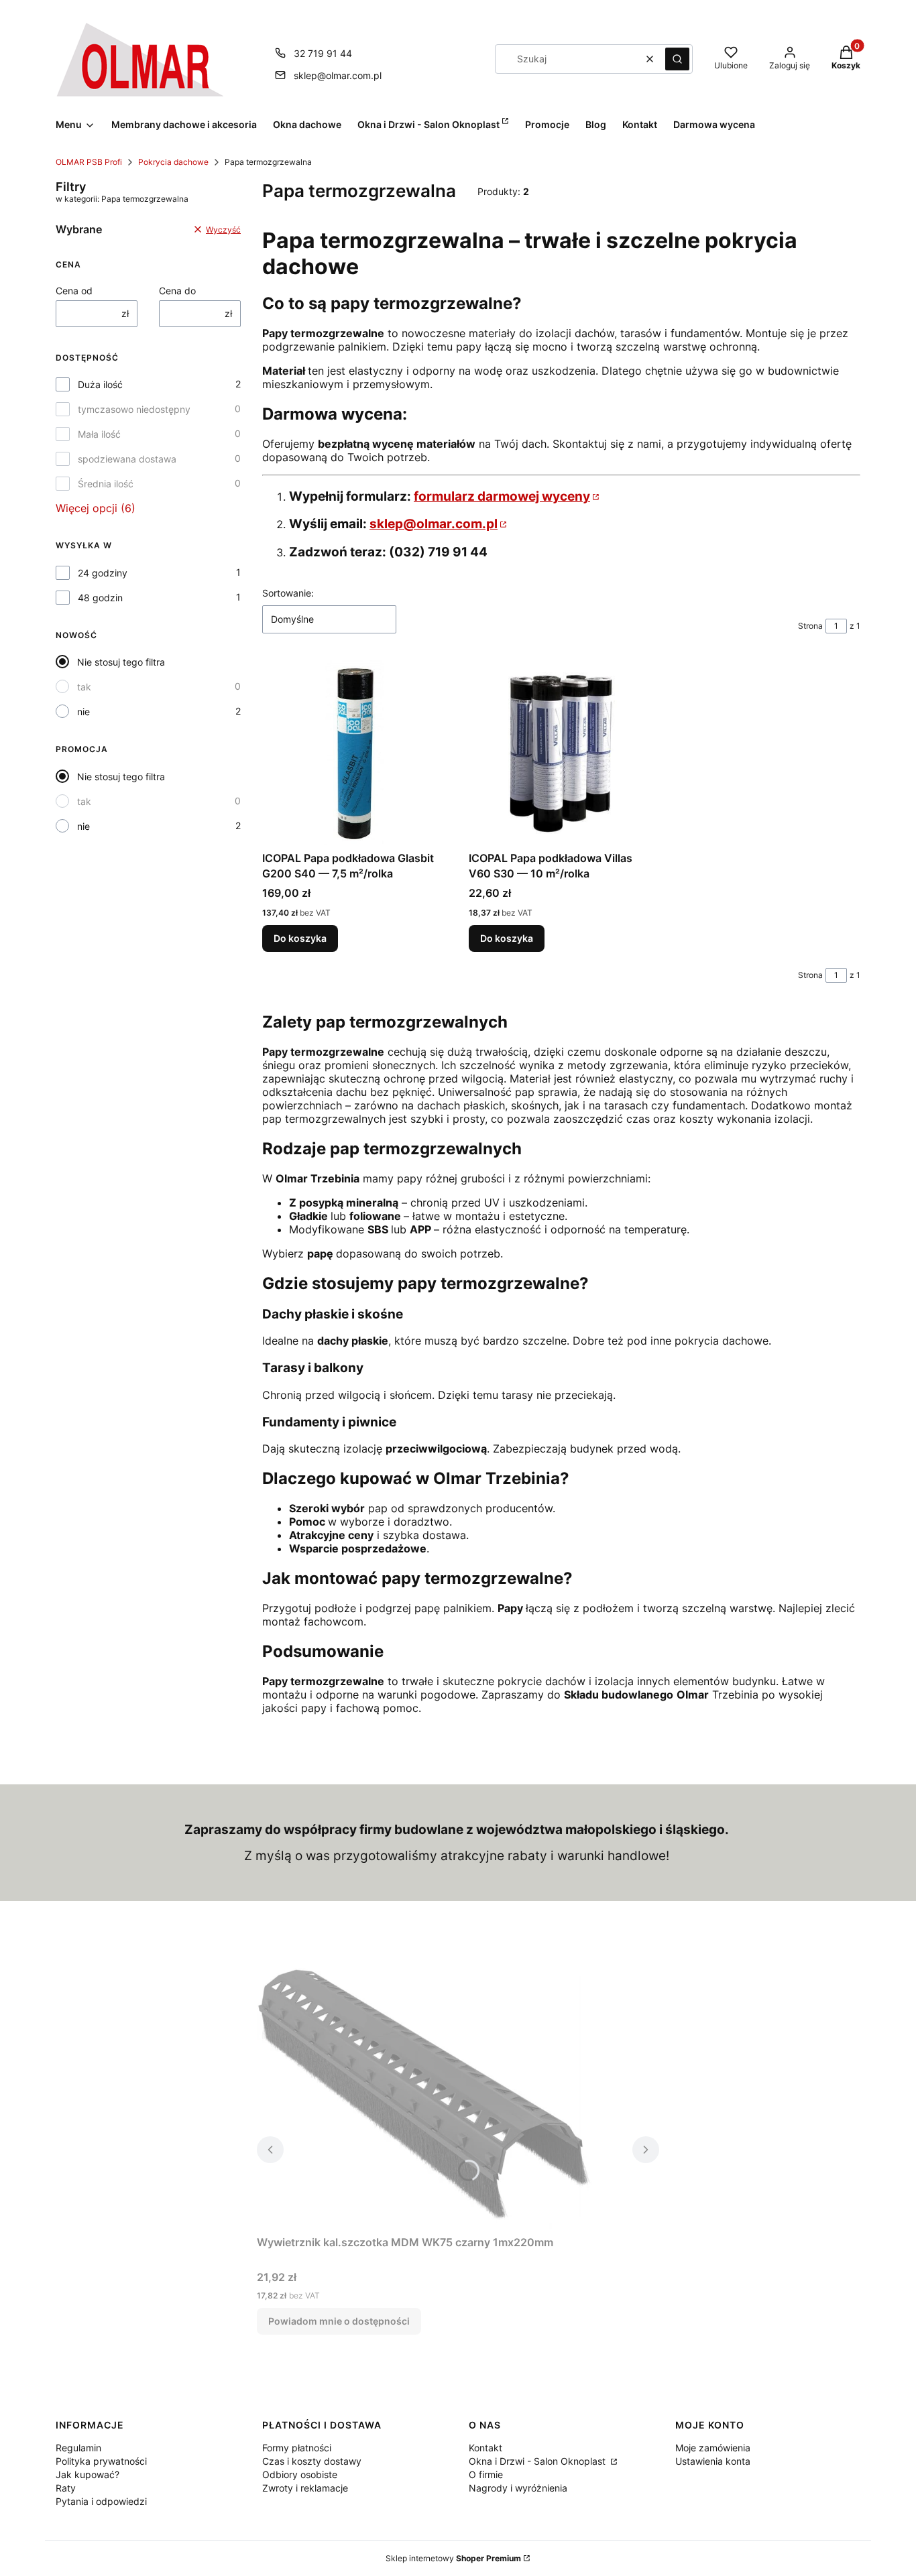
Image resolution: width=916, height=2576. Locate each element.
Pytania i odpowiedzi (101, 2501)
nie (83, 712)
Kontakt (485, 2448)
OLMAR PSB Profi (89, 162)
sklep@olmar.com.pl (338, 75)
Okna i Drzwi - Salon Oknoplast (538, 2461)
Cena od (74, 291)
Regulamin (78, 2448)
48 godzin (100, 598)
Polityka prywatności (101, 2461)
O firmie (486, 2474)
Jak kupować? (88, 2474)
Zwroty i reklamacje (305, 2488)
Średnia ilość (106, 484)
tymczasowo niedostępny (134, 409)
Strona (810, 626)
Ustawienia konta (713, 2461)
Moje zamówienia (713, 2448)
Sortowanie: (288, 593)
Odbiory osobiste (300, 2474)
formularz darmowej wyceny (502, 496)
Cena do (177, 291)
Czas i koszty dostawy (312, 2461)
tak (84, 687)
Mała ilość (99, 434)
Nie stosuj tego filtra (121, 662)
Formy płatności (297, 2448)
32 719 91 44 (323, 53)
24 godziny (103, 573)
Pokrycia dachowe (173, 162)
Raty (66, 2488)
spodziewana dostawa (127, 459)
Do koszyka (300, 938)
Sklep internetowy (453, 2558)
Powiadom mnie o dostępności (339, 2321)
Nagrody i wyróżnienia (518, 2488)
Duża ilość (100, 384)
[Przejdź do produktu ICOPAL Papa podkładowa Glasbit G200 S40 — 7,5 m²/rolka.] (355, 753)
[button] (677, 59)
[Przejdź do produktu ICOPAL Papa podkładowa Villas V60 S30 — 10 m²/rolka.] (561, 753)
